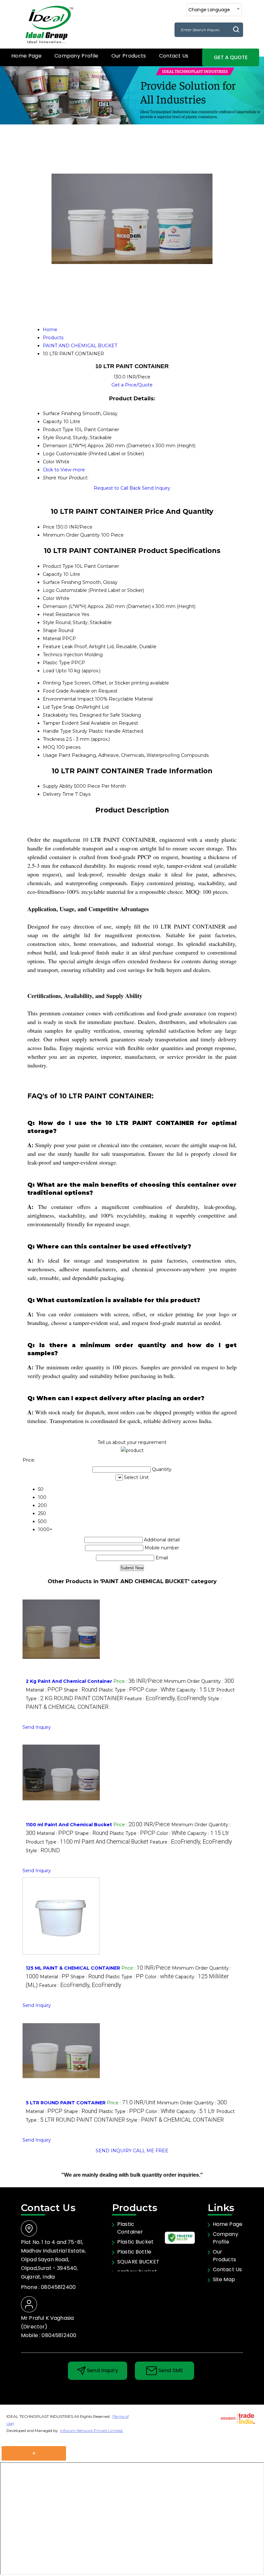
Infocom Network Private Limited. (92, 2431)
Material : (44, 1690)
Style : (43, 1851)
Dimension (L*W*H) (65, 606)
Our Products (129, 56)
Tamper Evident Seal (66, 723)
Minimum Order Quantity (71, 535)
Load (48, 671)
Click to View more (64, 470)
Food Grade (56, 691)
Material (52, 639)
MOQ (49, 747)
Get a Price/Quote (132, 385)
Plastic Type (56, 663)
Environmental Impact (68, 699)
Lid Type (52, 707)
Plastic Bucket (135, 2242)
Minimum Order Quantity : (199, 1681)
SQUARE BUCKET (138, 2262)
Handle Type (57, 731)
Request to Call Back (117, 488)
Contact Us (174, 56)
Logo (49, 590)
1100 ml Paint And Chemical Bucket (69, 1825)
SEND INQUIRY (114, 2151)
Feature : (165, 1699)
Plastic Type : (121, 1690)
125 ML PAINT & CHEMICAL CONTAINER (73, 1968)
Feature (52, 647)
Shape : (80, 1690)
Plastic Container (130, 2228)
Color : (160, 1690)
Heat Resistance (61, 614)
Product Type (58, 566)
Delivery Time (58, 794)
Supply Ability (58, 786)
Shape (50, 630)
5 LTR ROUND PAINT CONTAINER (66, 2103)
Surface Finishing (62, 582)
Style (48, 622)
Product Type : (87, 1842)
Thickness (54, 739)
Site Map (224, 2279)
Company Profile (76, 56)
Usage (50, 755)
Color (49, 598)
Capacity (52, 574)
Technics (52, 655)
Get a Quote (231, 57)
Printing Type (58, 683)
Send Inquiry (156, 488)
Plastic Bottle (134, 2252)
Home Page (26, 56)
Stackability (56, 715)
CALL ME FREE (151, 2151)
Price (49, 527)
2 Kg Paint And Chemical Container (69, 1681)
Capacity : (196, 1690)
